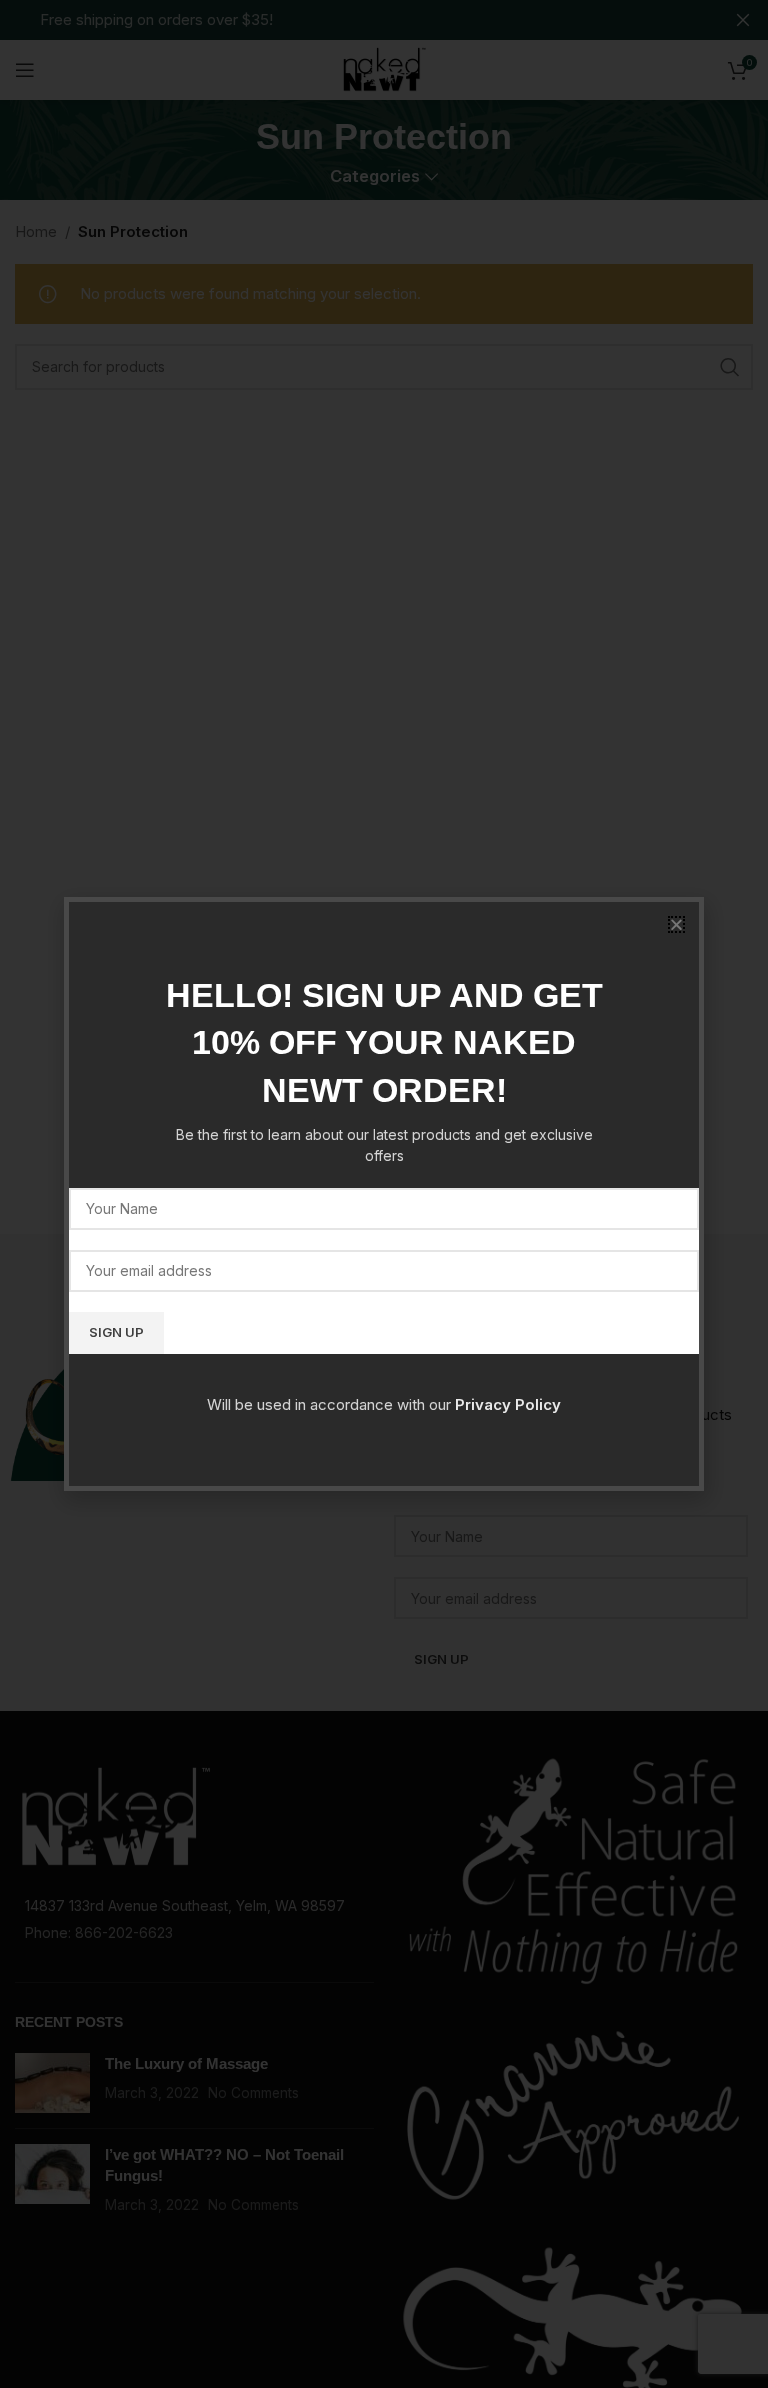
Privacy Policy (508, 1404)
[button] (676, 924)
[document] (384, 1194)
